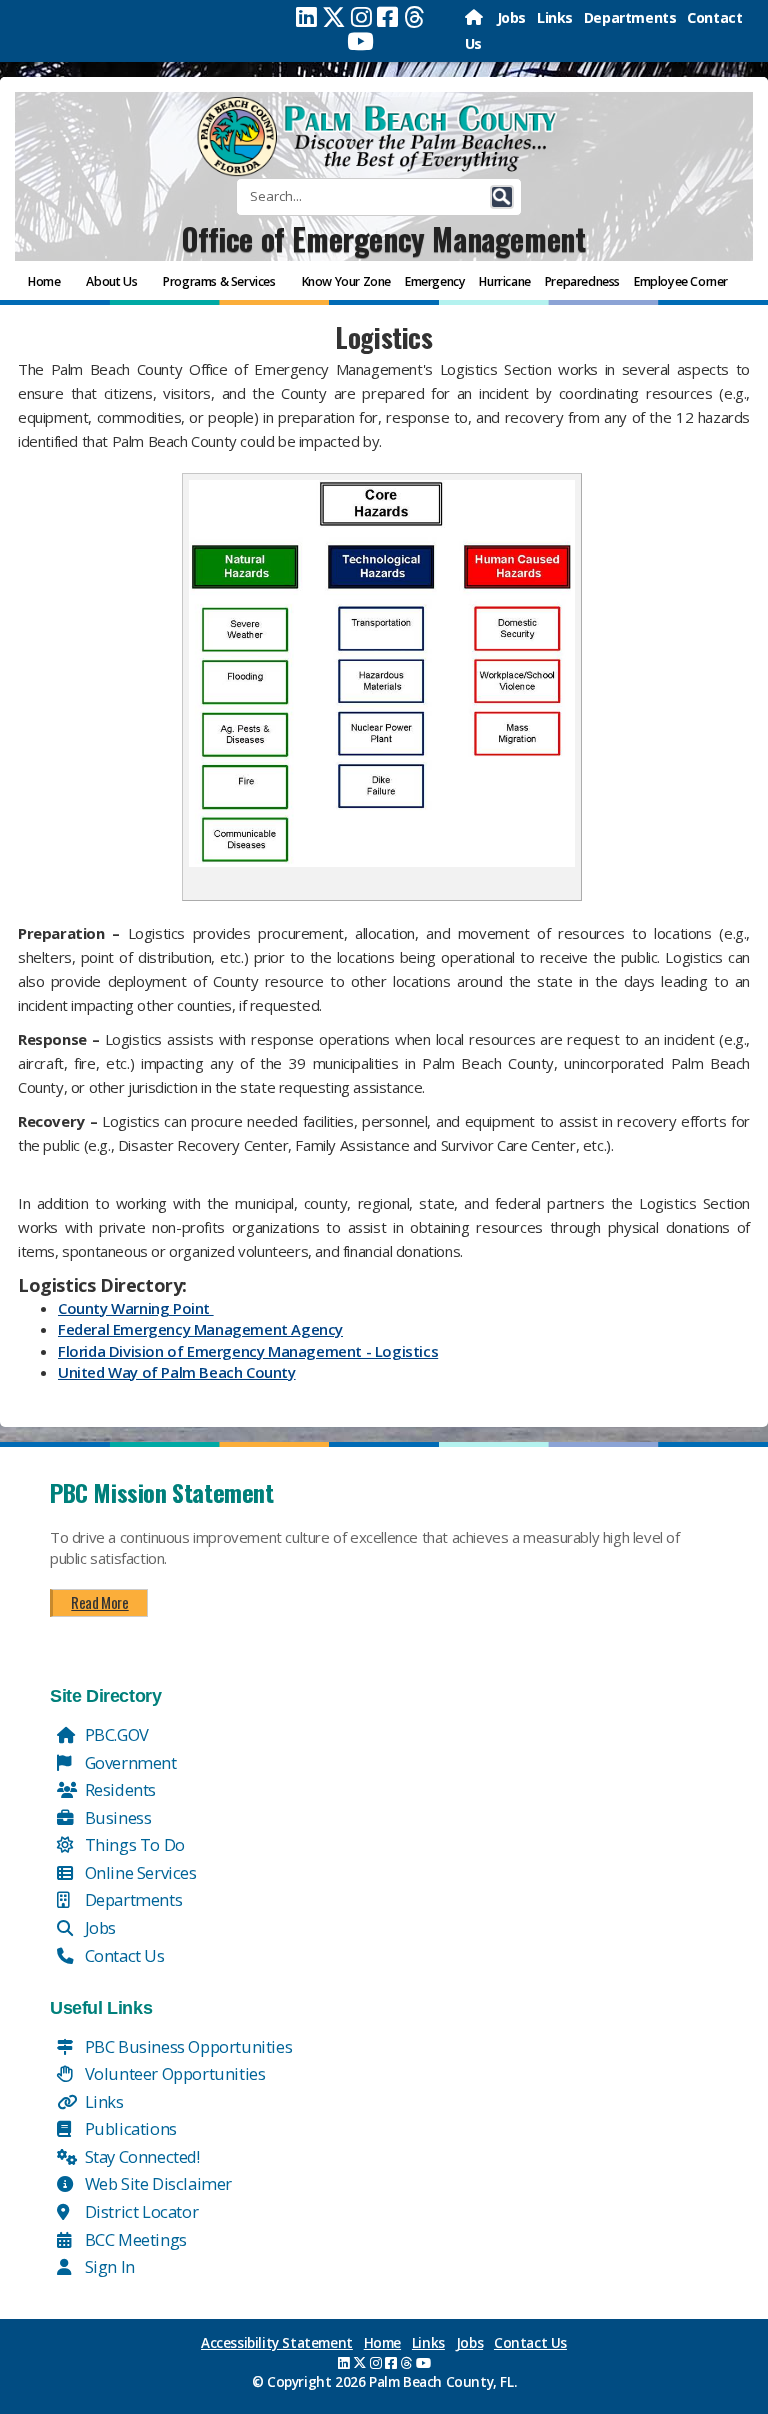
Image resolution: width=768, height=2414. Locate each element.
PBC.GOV (115, 1734)
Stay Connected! (140, 2156)
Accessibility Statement (277, 2343)
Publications (129, 2128)
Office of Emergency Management (383, 238)
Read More (99, 1602)
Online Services (139, 1872)
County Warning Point (136, 1308)
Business (116, 1817)
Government (129, 1762)
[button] (502, 197)
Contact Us (123, 1955)
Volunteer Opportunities (173, 2073)
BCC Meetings (134, 2239)
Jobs (511, 17)
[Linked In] (306, 17)
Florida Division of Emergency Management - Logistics (248, 1351)
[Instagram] (361, 17)
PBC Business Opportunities (186, 2046)
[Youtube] (360, 41)
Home (382, 2343)
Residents (118, 1789)
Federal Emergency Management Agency (200, 1329)
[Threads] (414, 17)
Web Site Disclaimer (156, 2183)
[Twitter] (334, 17)
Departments (630, 17)
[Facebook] (387, 17)
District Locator (139, 2211)
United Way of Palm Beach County (177, 1372)
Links (555, 17)
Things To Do (133, 1844)
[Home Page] (475, 17)
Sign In (108, 2266)
